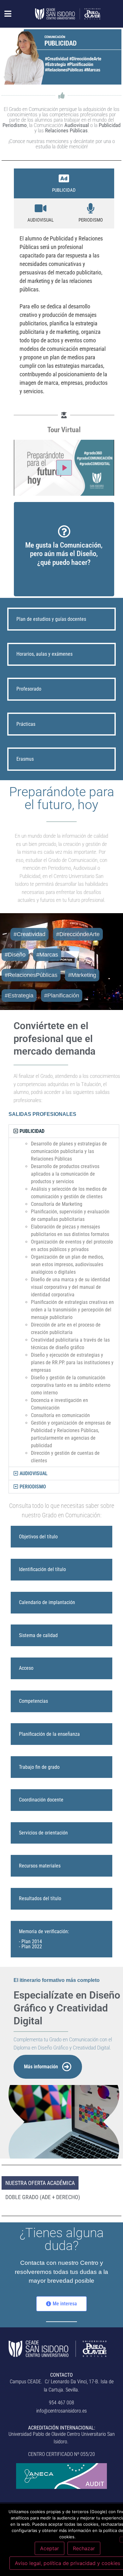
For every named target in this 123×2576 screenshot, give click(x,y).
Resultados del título (40, 1898)
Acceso (26, 1668)
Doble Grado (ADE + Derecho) (43, 2197)
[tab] (64, 184)
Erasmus (25, 759)
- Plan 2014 (30, 1942)
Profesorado (29, 689)
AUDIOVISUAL (34, 1473)
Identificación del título (42, 1569)
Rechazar (84, 2548)
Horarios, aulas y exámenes (44, 654)
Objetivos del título (38, 1537)
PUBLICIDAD (32, 1131)
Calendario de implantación (47, 1602)
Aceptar (50, 2548)
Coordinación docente (41, 1800)
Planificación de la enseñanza (49, 1734)
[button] (5, 14)
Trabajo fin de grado (39, 1767)
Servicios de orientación (43, 1833)
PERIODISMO (33, 1487)
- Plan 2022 (30, 1947)
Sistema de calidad (38, 1635)
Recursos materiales (40, 1866)
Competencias (33, 1701)
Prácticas (26, 724)
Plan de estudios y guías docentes (51, 619)
